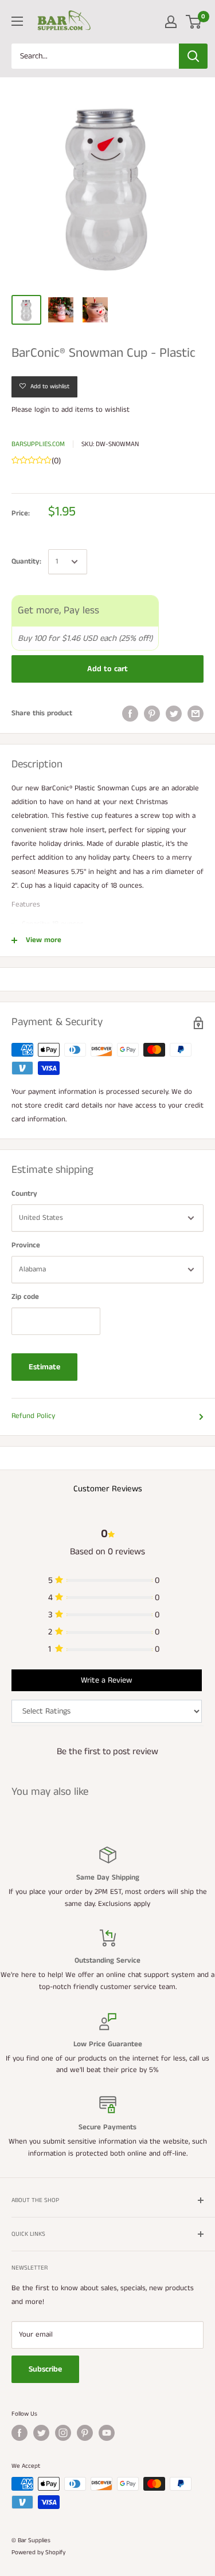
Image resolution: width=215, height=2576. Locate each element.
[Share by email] (196, 714)
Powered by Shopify (38, 2553)
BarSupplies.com (38, 444)
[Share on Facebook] (130, 714)
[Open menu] (17, 21)
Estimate (44, 1367)
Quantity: (26, 562)
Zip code (25, 1297)
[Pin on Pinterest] (152, 714)
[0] (194, 22)
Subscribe (45, 2369)
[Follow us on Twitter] (41, 2433)
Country (24, 1194)
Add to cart (107, 669)
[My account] (171, 22)
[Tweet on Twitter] (174, 714)
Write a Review (106, 1680)
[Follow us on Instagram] (63, 2433)
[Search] (193, 56)
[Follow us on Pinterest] (85, 2433)
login (42, 410)
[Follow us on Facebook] (19, 2433)
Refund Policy (33, 1416)
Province (26, 1245)
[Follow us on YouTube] (107, 2433)
